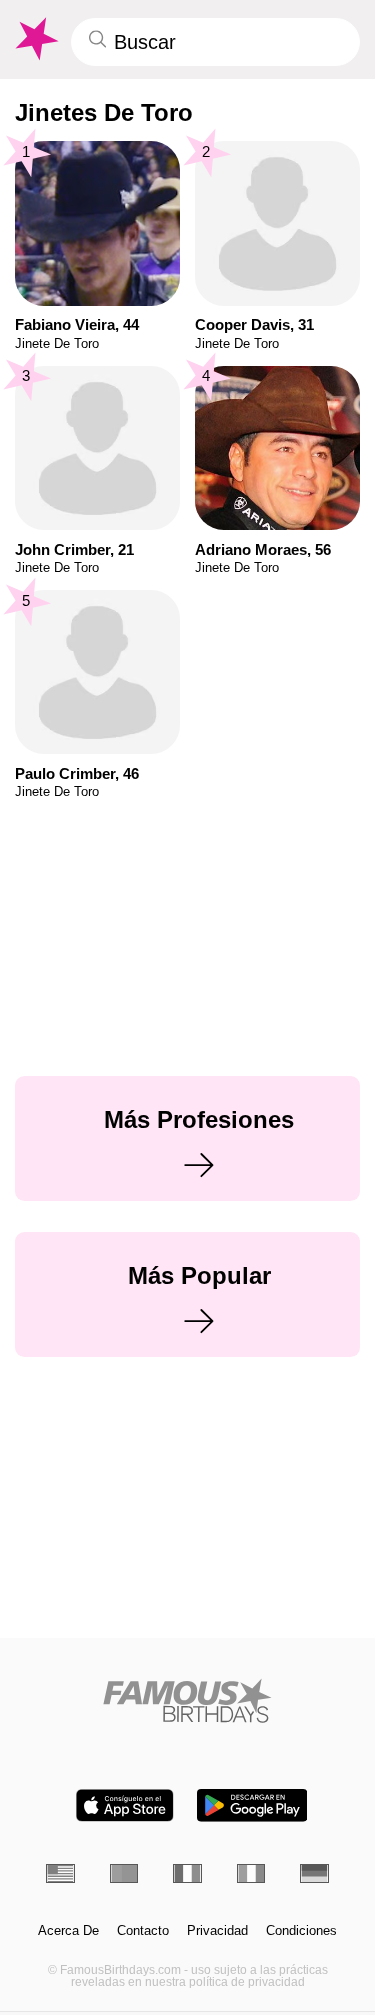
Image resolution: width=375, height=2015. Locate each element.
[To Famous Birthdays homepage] (35, 39)
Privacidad (217, 1931)
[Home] (187, 1700)
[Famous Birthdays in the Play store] (252, 1805)
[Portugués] (124, 1873)
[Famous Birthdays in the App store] (125, 1805)
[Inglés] (60, 1873)
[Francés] (187, 1873)
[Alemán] (314, 1873)
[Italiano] (251, 1873)
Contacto (143, 1931)
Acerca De (68, 1931)
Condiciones (301, 1931)
